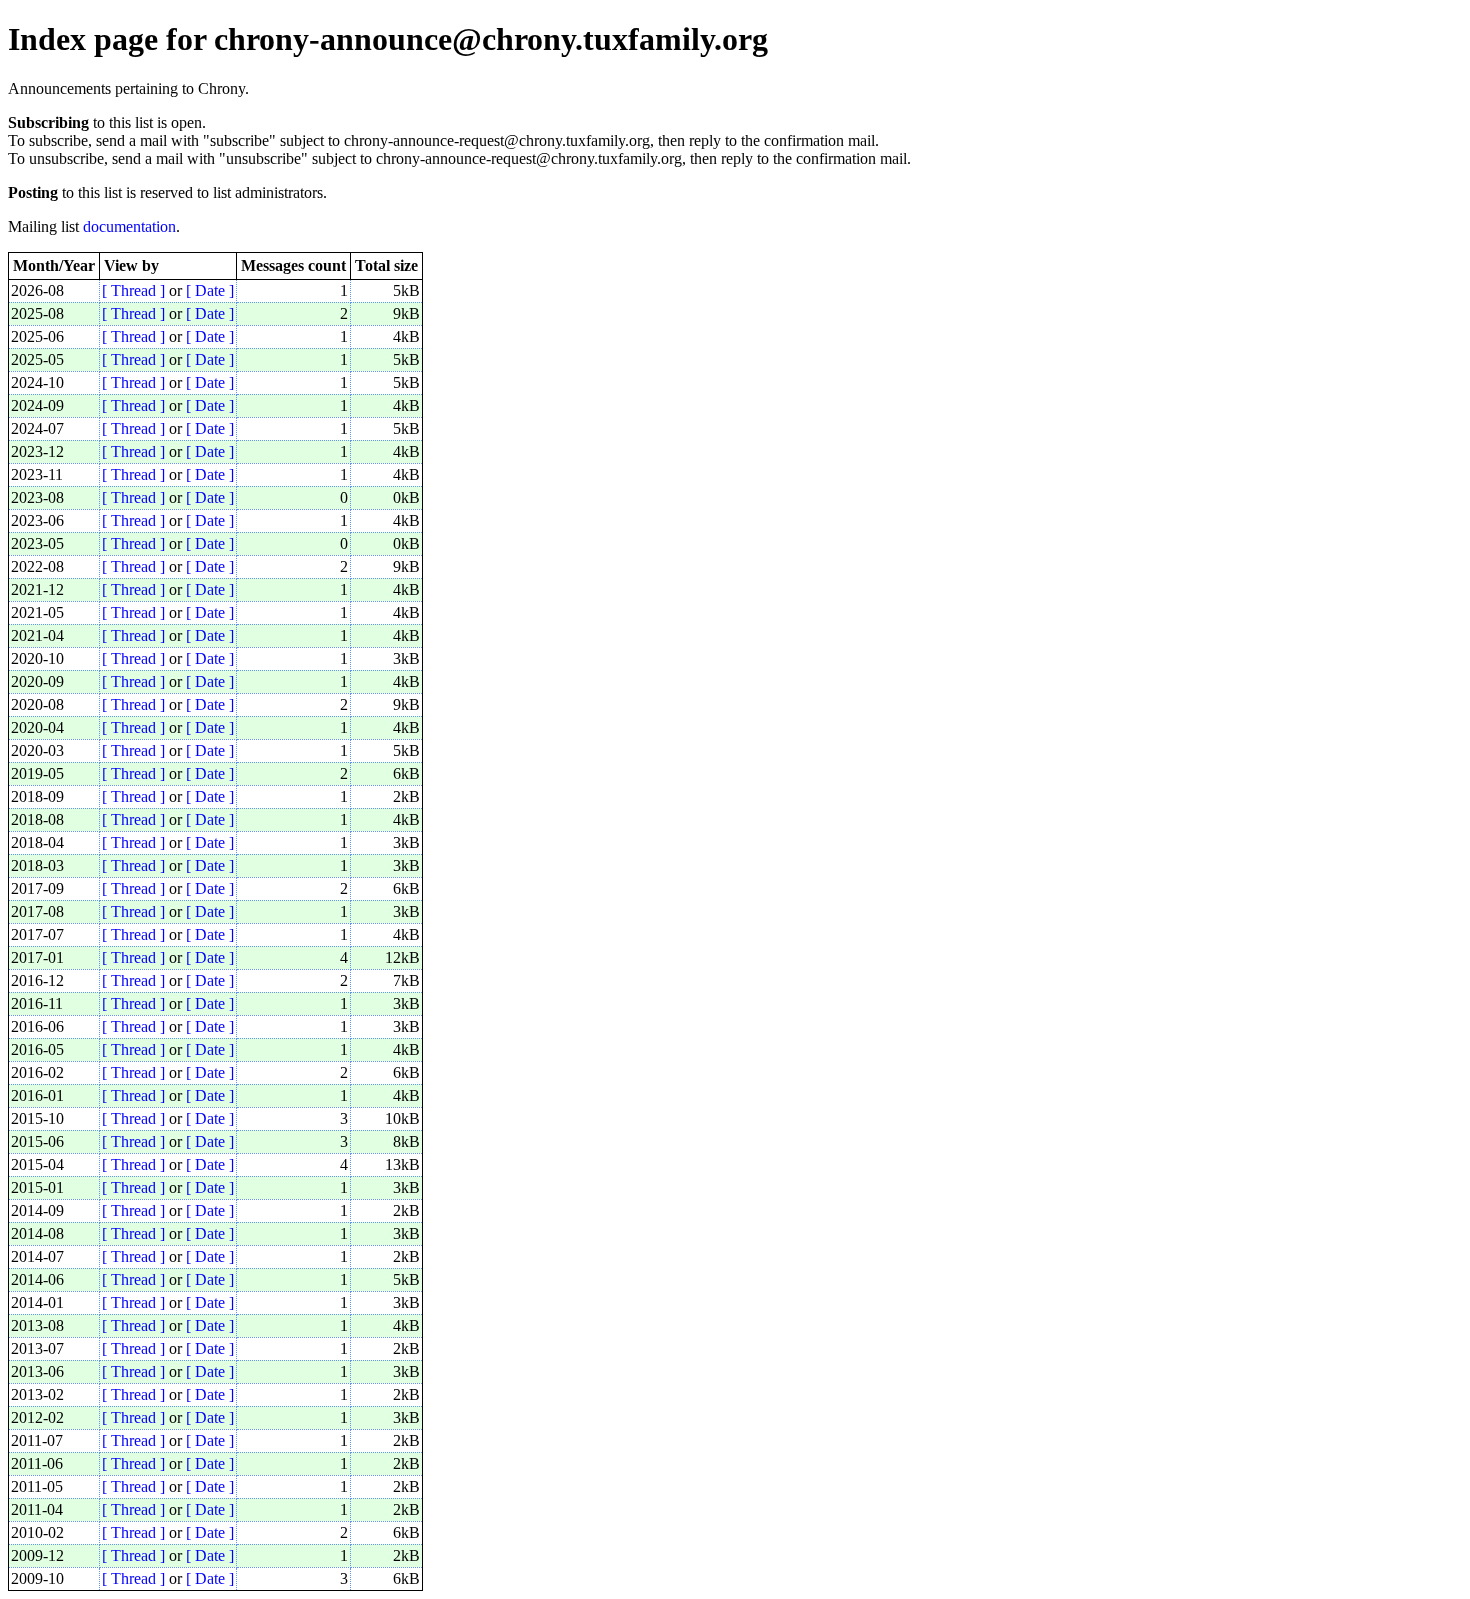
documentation (129, 226)
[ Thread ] (133, 290)
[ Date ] (210, 290)
